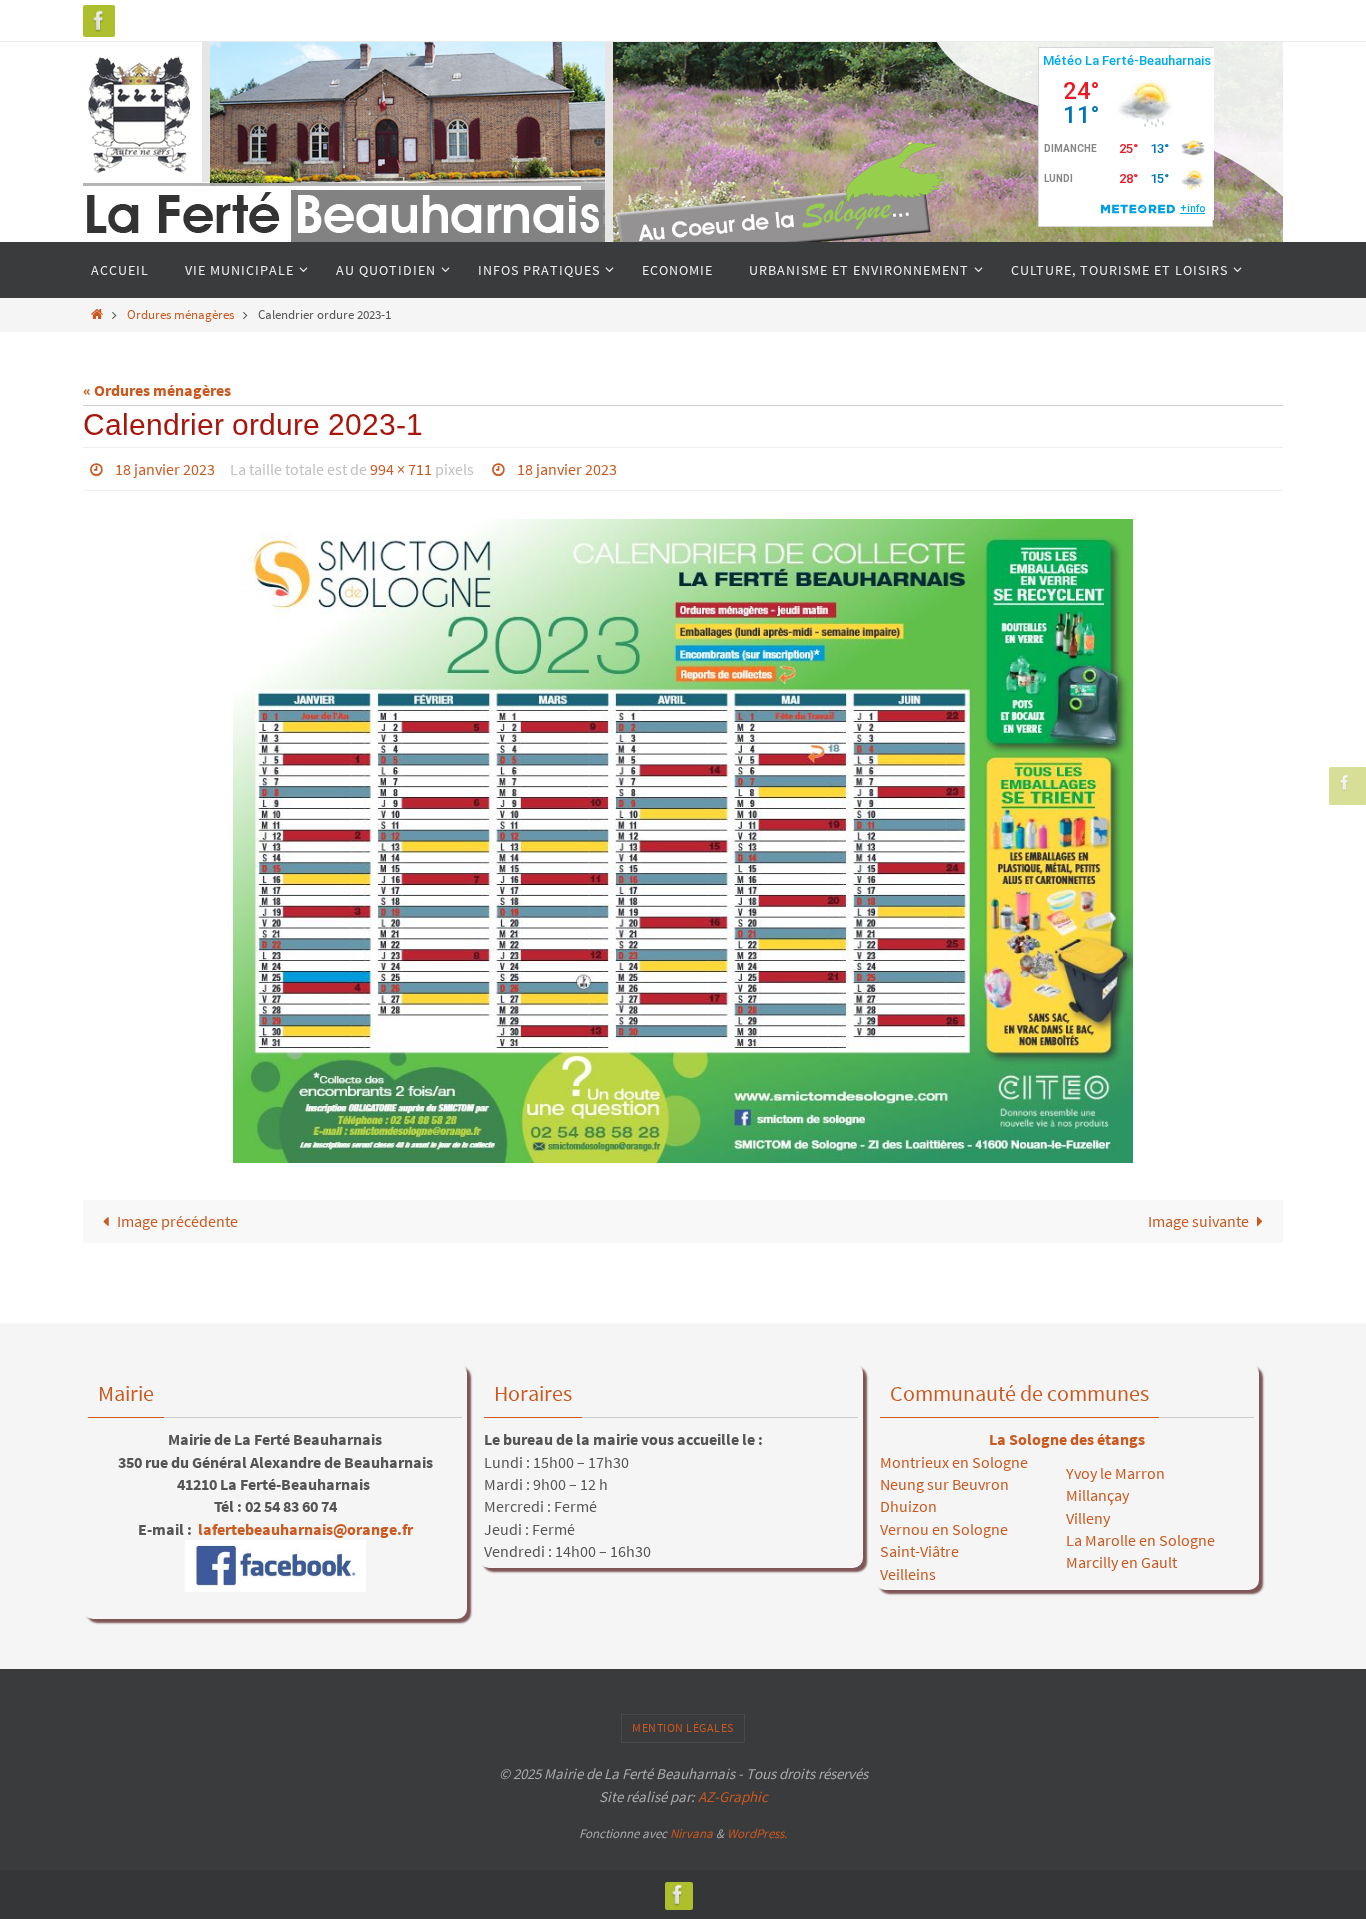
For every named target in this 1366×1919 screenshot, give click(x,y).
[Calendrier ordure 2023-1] (683, 841)
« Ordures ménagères (157, 390)
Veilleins (908, 1574)
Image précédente (177, 1221)
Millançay (1097, 1495)
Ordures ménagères (180, 314)
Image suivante (1198, 1221)
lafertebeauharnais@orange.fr (304, 1529)
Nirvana (691, 1833)
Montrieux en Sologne (954, 1462)
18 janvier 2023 (165, 469)
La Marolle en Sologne (1140, 1540)
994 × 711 (401, 469)
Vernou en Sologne (944, 1529)
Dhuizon (908, 1506)
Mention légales (683, 1727)
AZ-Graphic (731, 1796)
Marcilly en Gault (1121, 1562)
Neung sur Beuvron (944, 1484)
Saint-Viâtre (919, 1551)
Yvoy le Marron (1115, 1473)
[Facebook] (99, 20)
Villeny (1088, 1518)
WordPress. (757, 1833)
